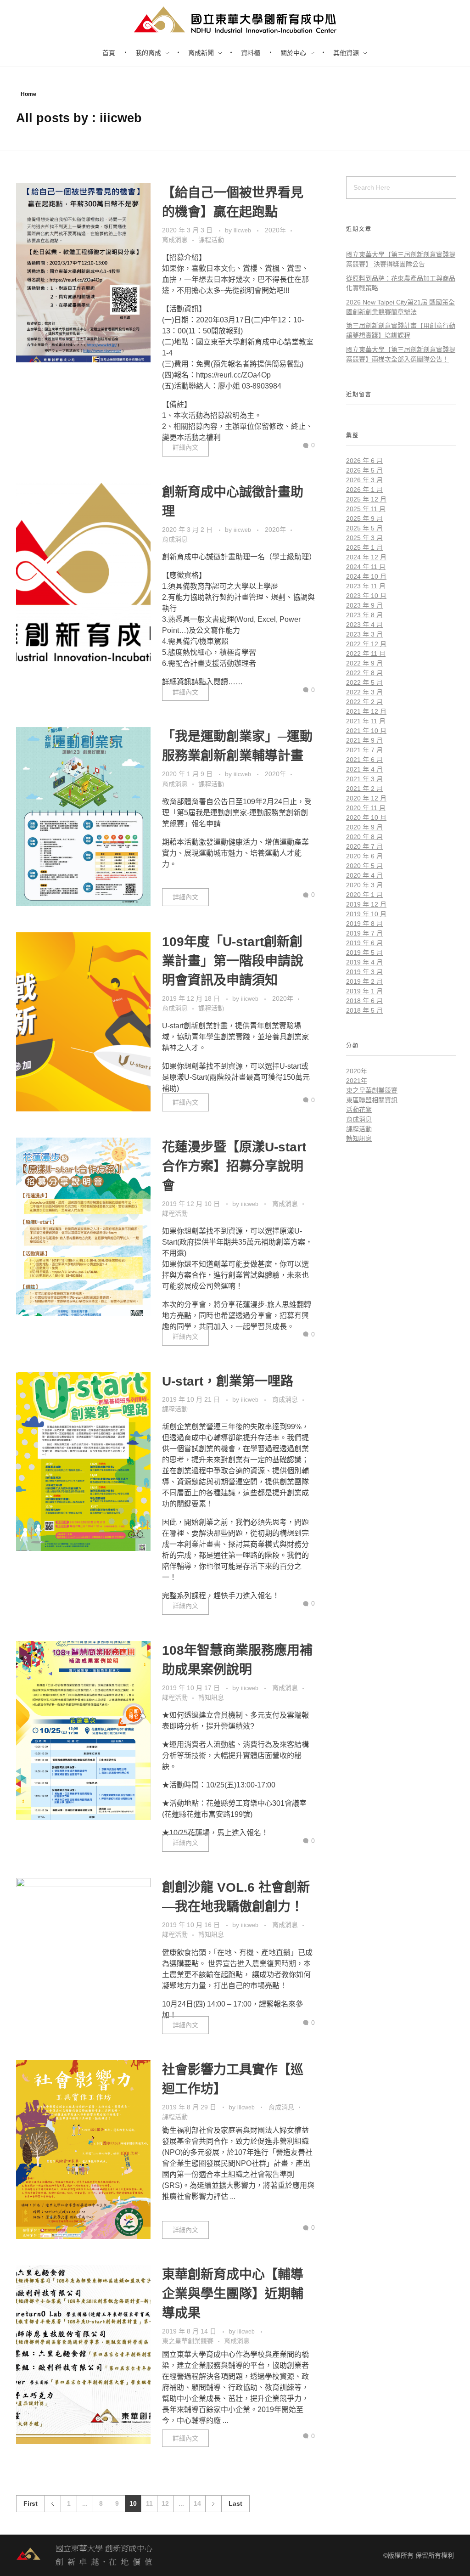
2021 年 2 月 (364, 789)
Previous (53, 2504)
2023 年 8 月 (364, 615)
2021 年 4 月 (364, 769)
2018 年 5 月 (364, 1010)
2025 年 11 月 (366, 509)
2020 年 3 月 (364, 885)
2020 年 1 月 (364, 895)
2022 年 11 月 (366, 654)
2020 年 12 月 (366, 798)
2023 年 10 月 (366, 596)
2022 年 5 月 (364, 682)
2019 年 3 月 (364, 972)
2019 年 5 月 (364, 953)
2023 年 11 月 (366, 586)
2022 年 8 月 (364, 673)
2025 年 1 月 (364, 547)
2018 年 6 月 (364, 1001)
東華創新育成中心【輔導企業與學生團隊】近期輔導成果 (233, 2294)
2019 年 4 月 (364, 962)
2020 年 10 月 (366, 817)
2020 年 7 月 (364, 846)
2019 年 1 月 (364, 991)
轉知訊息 (211, 1697)
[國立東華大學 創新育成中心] (85, 2555)
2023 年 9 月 (364, 605)
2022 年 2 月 (364, 702)
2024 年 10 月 (366, 576)
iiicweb (243, 231)
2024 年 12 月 (366, 557)
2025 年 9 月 (364, 519)
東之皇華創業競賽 (188, 2341)
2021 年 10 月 (366, 731)
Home (28, 94)
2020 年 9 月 (364, 827)
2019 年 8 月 (364, 924)
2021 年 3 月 (364, 779)
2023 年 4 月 (364, 625)
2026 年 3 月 (364, 480)
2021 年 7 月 (364, 750)
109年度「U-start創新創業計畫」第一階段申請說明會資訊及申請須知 (233, 961)
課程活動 (211, 240)
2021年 (357, 1081)
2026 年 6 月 (364, 461)
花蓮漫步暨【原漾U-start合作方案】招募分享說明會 (234, 1166)
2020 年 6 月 (364, 856)
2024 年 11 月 (366, 567)
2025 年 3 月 (364, 538)
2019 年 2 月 (364, 981)
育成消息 (175, 240)
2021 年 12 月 (366, 711)
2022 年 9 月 (364, 663)
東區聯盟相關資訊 (372, 1100)
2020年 (275, 230)
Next (213, 2504)
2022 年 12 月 (366, 644)
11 (149, 2504)
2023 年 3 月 (364, 634)
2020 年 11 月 (366, 808)
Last (235, 2504)
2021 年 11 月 (366, 721)
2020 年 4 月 (364, 875)
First (31, 2504)
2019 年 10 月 (366, 914)
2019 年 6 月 (364, 943)
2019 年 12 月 (366, 904)
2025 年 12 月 (366, 499)
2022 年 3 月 (364, 692)
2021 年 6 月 (364, 760)
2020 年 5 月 (364, 866)
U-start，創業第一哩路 (228, 1381)
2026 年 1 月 (364, 490)
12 (165, 2504)
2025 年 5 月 (364, 528)
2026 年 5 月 (364, 470)
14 (197, 2504)
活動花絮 (359, 1110)
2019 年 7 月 (364, 933)
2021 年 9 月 (364, 740)
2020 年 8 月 (364, 837)
